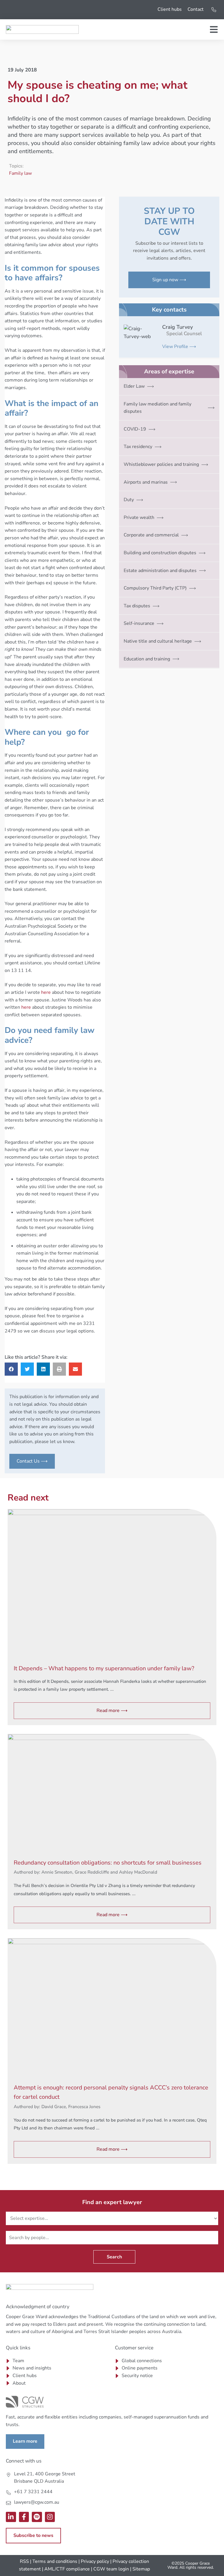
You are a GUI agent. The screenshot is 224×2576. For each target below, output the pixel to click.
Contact (196, 9)
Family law (20, 173)
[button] (11, 1369)
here (46, 992)
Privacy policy (95, 2561)
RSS (24, 2561)
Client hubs (170, 9)
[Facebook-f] (24, 2517)
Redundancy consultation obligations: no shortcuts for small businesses (108, 1863)
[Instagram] (50, 2517)
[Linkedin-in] (11, 2517)
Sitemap (141, 2569)
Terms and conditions (55, 2561)
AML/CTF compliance (67, 2569)
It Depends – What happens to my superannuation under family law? (104, 1668)
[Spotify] (37, 2517)
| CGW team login (110, 2569)
